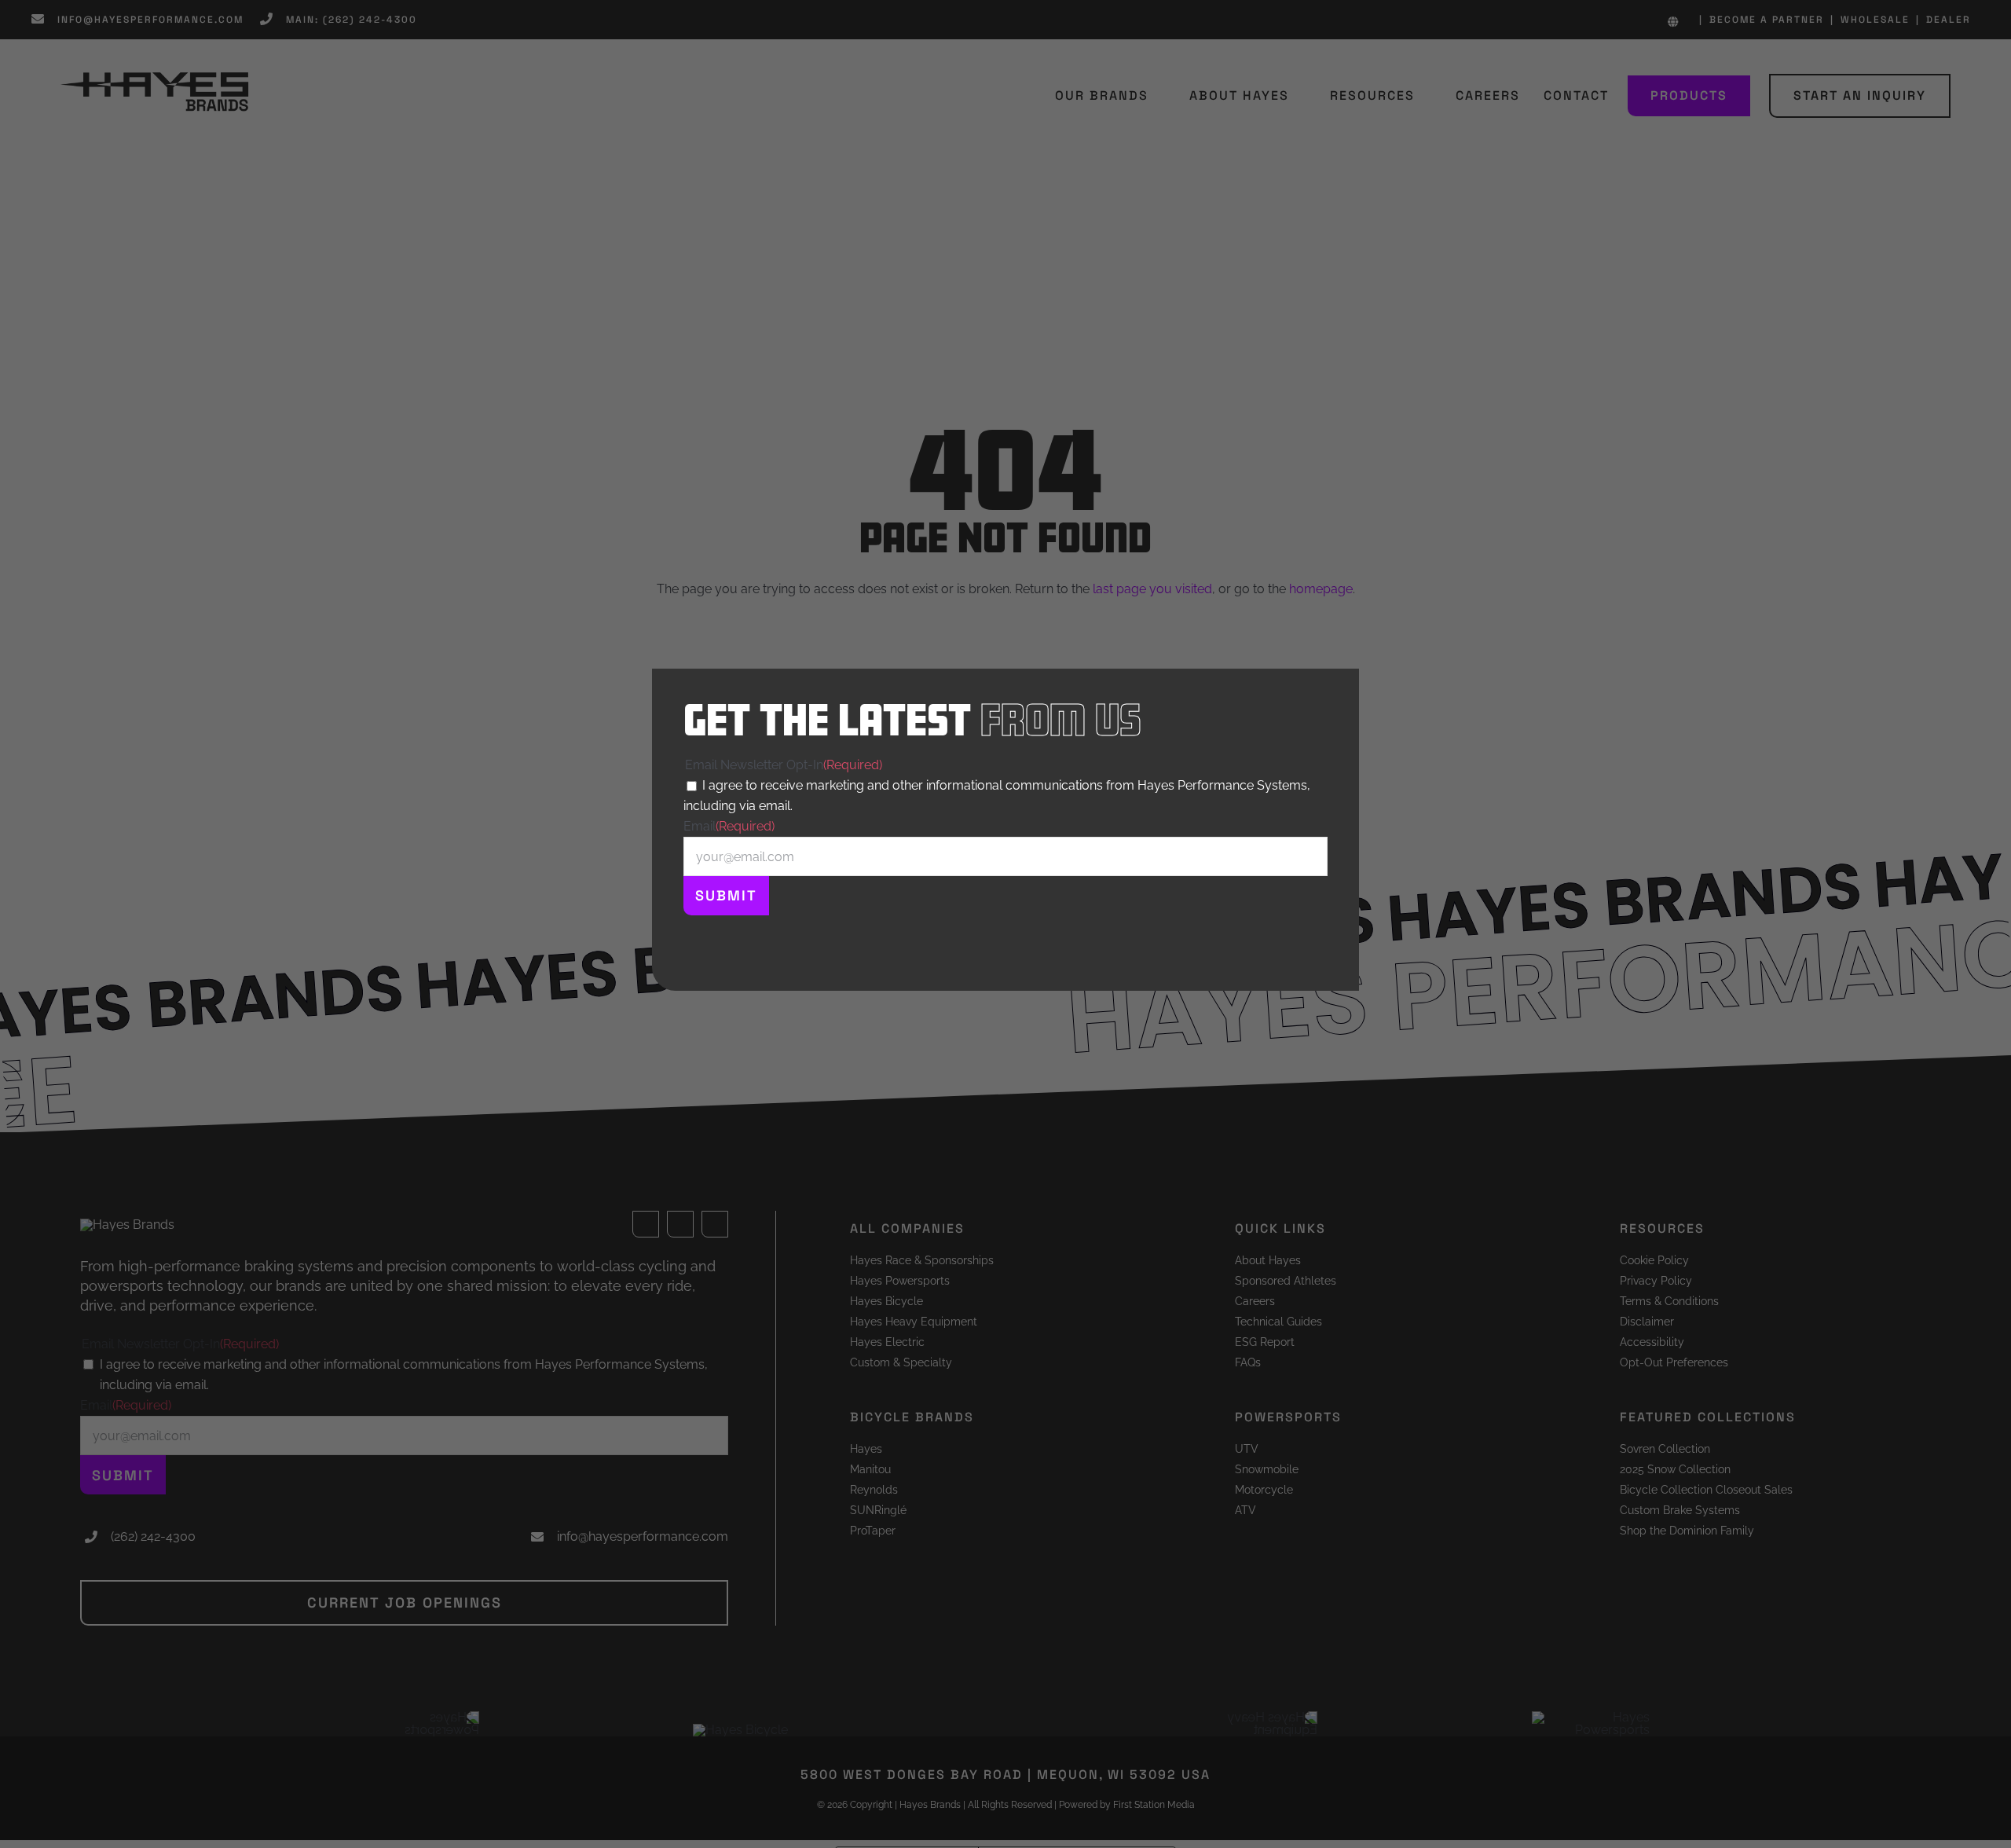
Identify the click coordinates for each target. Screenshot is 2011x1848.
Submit (726, 895)
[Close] (1337, 688)
